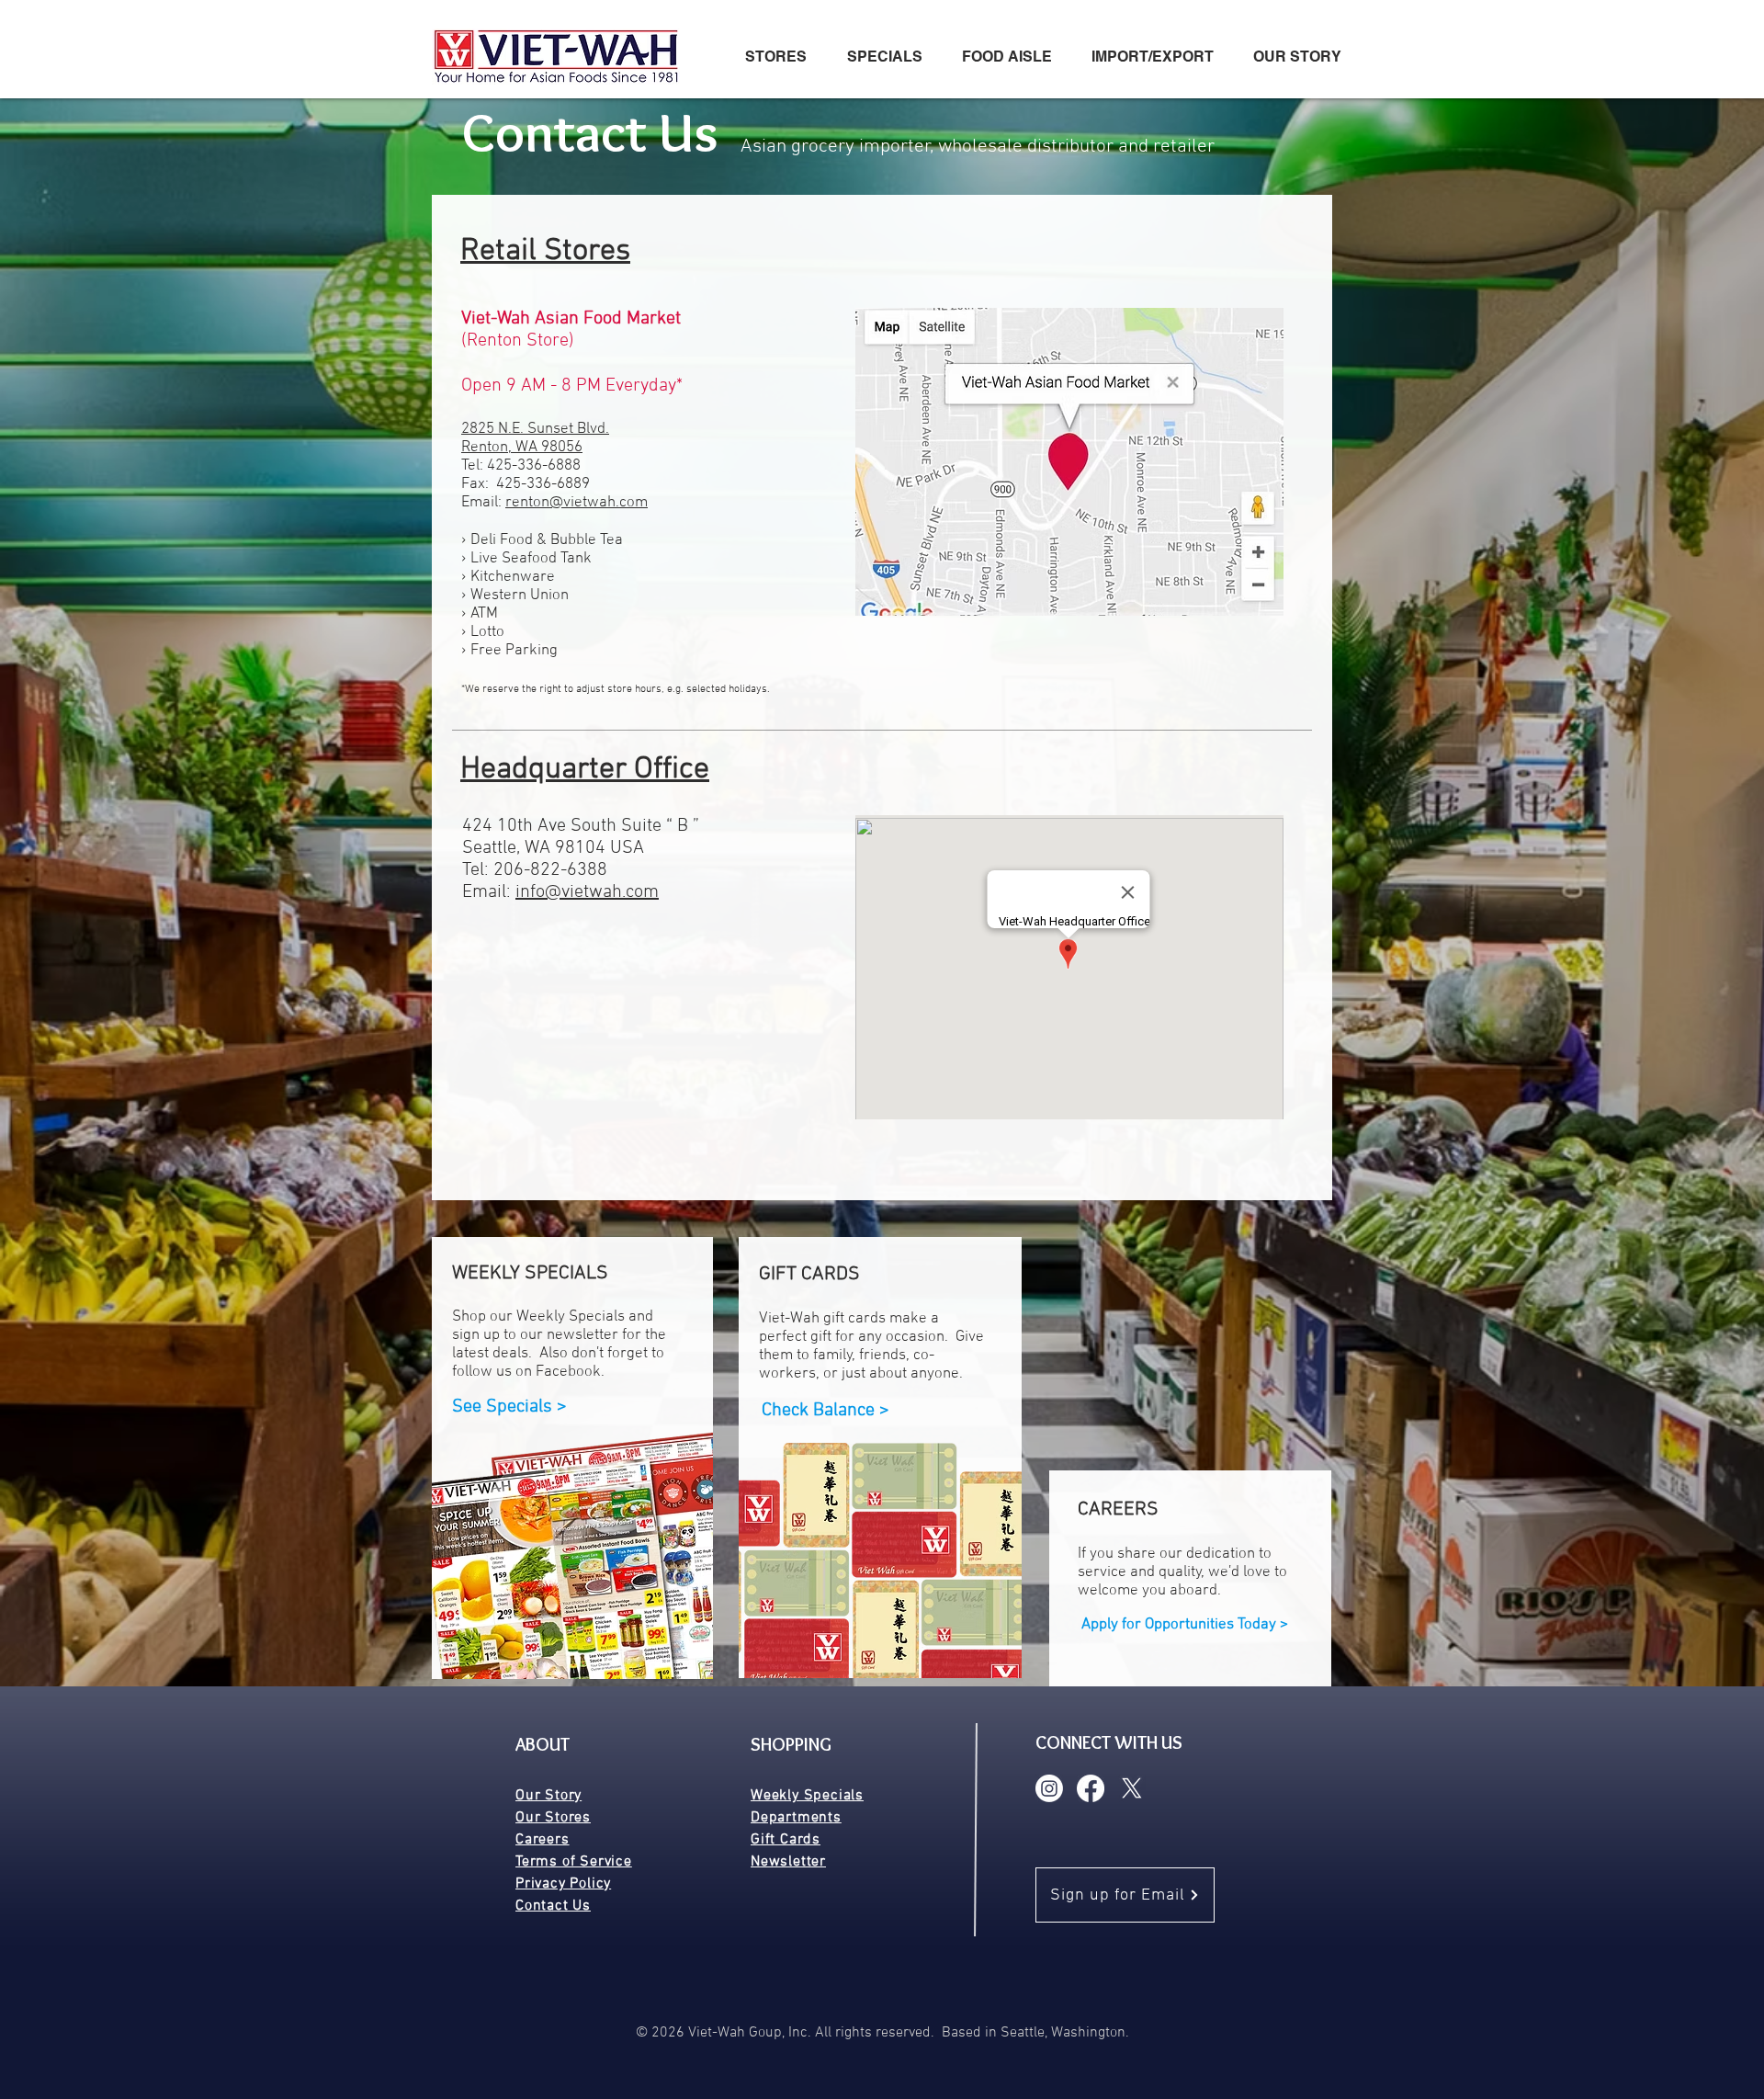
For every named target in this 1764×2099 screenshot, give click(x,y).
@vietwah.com (602, 892)
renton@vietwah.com (577, 503)
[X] (1132, 1788)
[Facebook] (1091, 1788)
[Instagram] (1049, 1788)
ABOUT (543, 1744)
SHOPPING (791, 1744)
